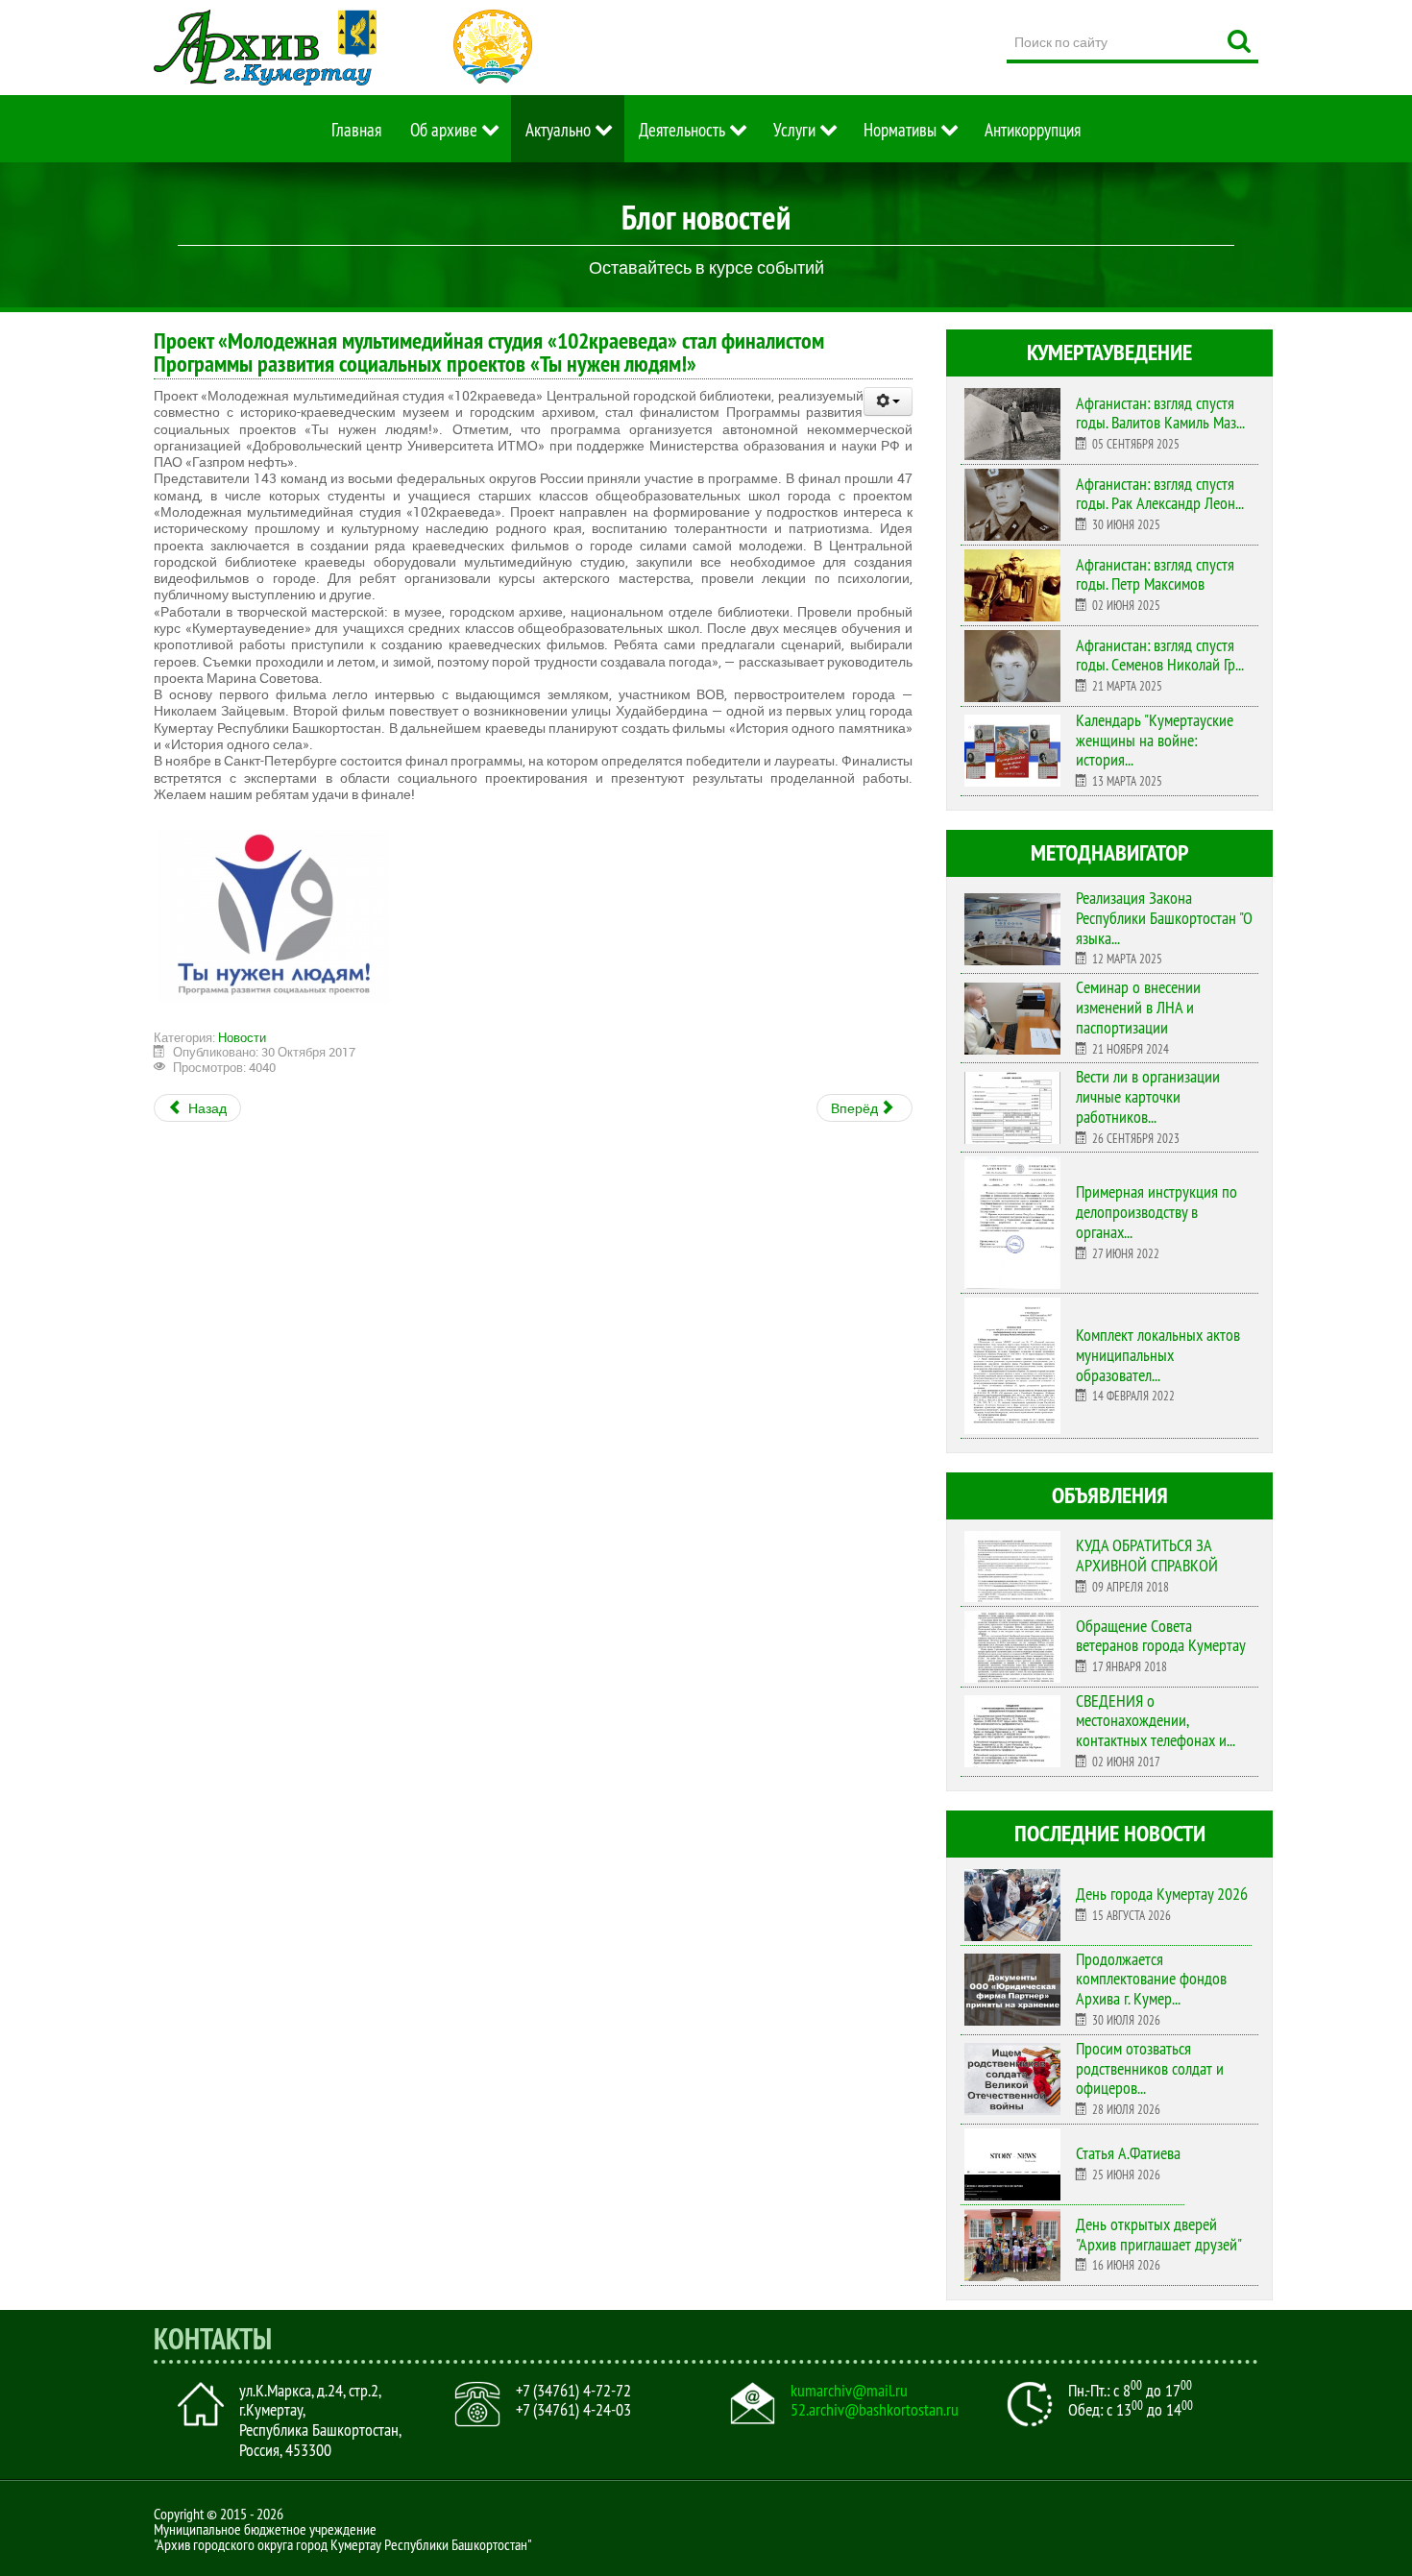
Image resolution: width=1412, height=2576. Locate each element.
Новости (242, 1037)
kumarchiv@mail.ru (849, 2391)
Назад (206, 1108)
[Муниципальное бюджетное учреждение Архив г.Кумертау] (265, 48)
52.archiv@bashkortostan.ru (875, 2410)
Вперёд (856, 1108)
